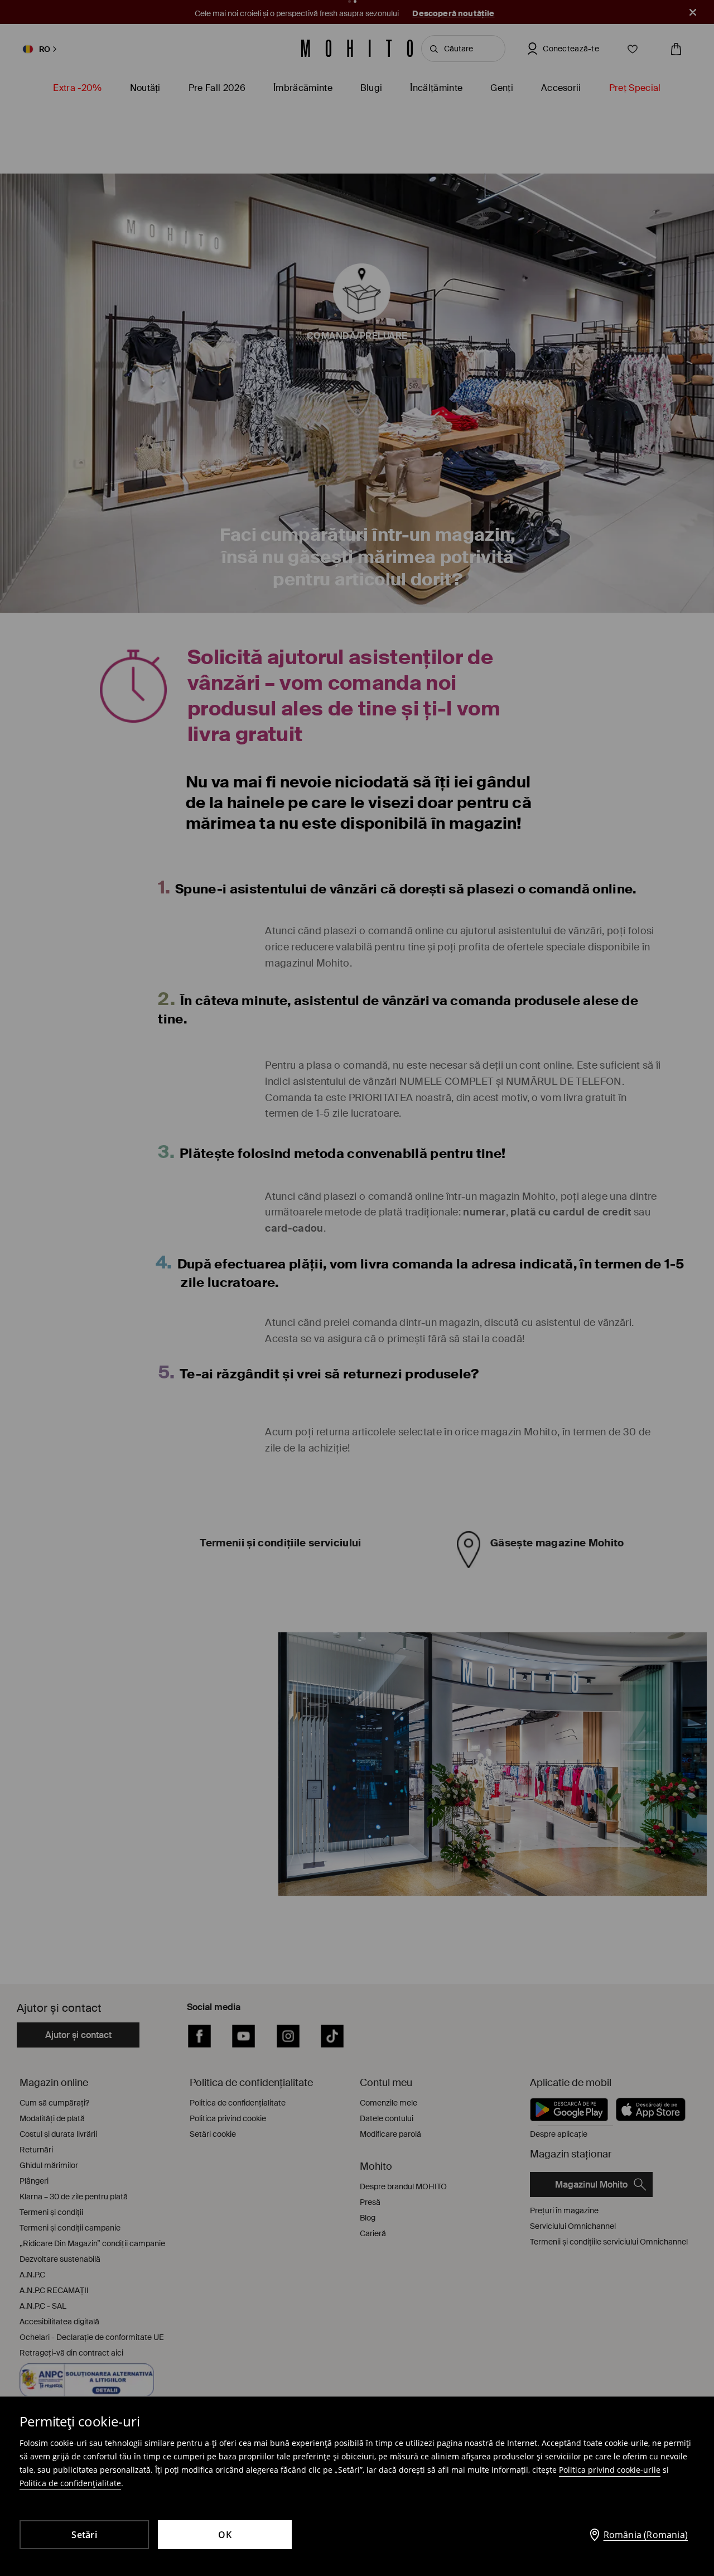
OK (225, 2535)
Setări (84, 2535)
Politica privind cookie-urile (610, 2470)
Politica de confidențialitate (70, 2483)
